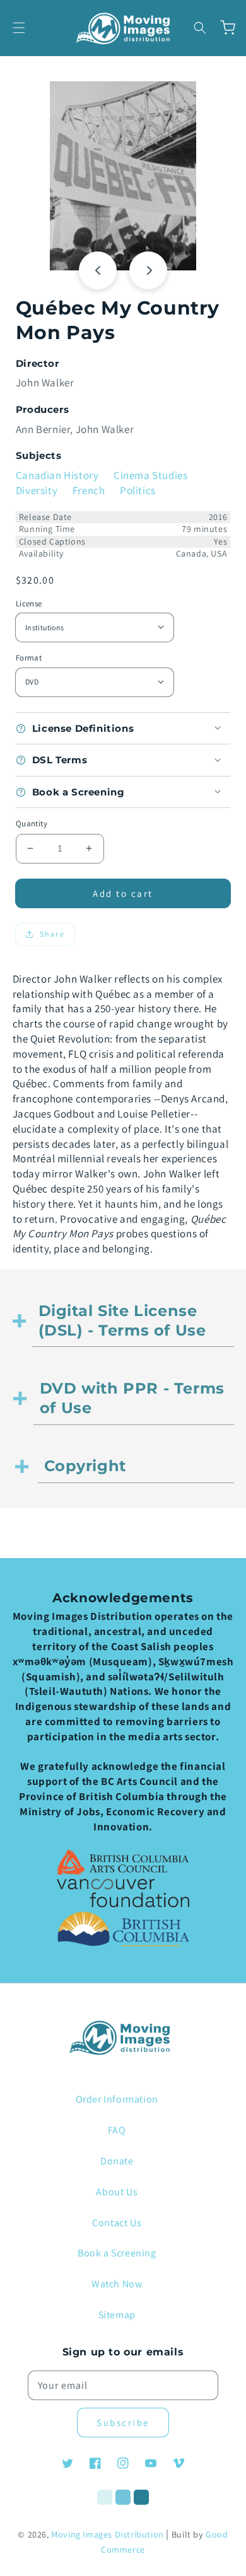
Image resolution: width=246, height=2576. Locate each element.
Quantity (32, 823)
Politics (138, 490)
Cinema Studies (150, 475)
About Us (117, 2192)
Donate (117, 2161)
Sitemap (117, 2315)
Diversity (37, 490)
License (29, 604)
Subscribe (123, 2423)
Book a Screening (117, 2253)
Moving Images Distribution (108, 2534)
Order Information (117, 2099)
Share (53, 934)
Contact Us (117, 2223)
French (89, 490)
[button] (19, 28)
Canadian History (57, 475)
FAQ (117, 2130)
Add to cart (123, 893)
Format (29, 658)
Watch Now (117, 2284)
